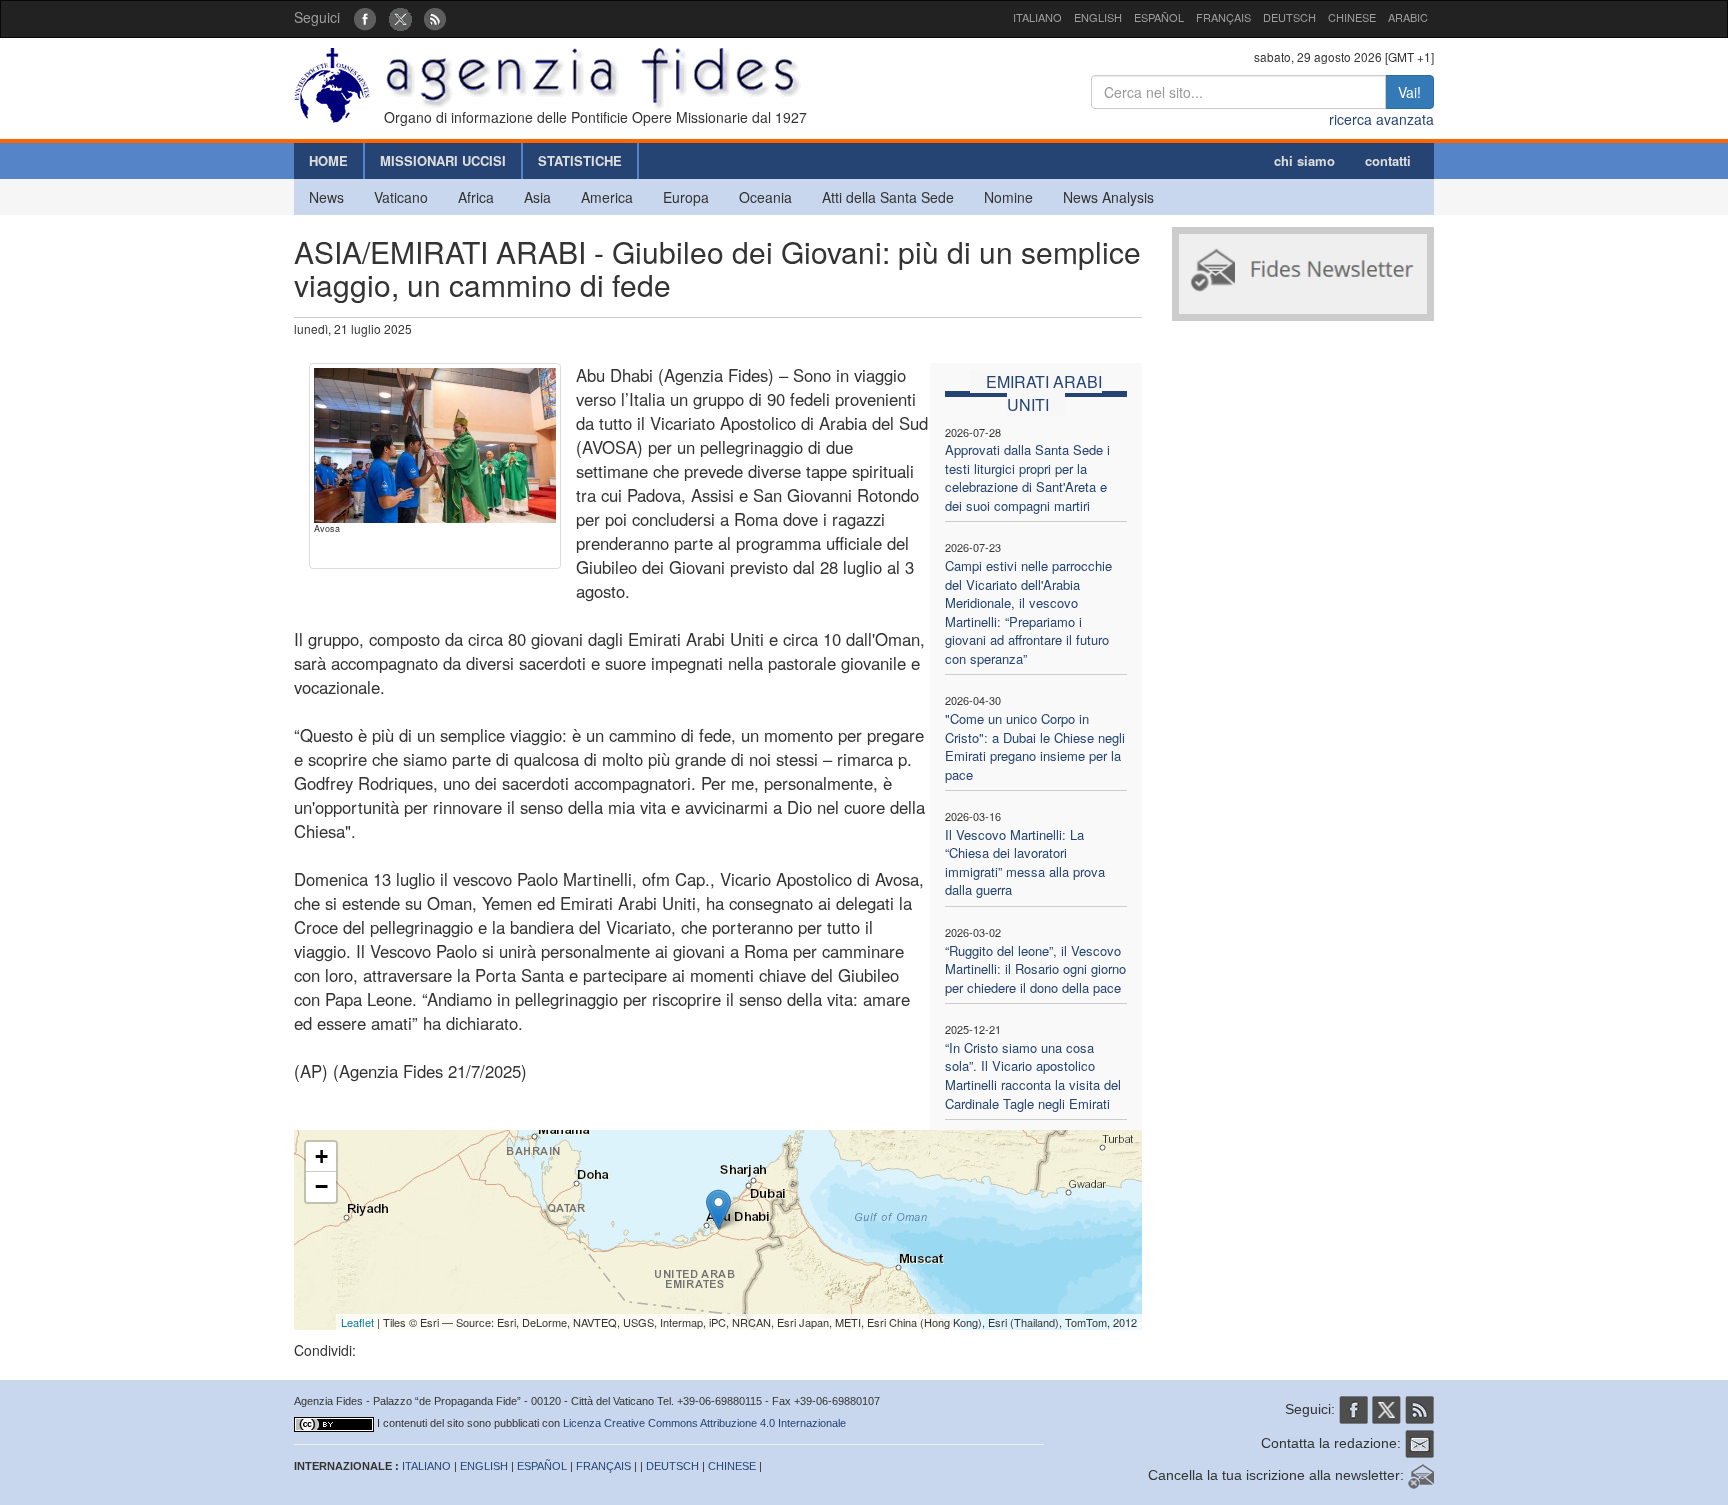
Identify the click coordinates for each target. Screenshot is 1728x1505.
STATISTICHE (580, 160)
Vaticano (401, 197)
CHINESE (1352, 17)
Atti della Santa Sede (888, 197)
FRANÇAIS (1223, 17)
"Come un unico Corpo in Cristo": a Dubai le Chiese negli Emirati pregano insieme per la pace (1035, 746)
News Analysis (1108, 197)
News (326, 197)
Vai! (1409, 92)
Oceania (765, 197)
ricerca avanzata (1381, 119)
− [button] (321, 1186)
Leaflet (357, 1322)
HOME (328, 160)
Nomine (1008, 197)
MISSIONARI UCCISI (443, 160)
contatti (1388, 160)
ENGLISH (1098, 17)
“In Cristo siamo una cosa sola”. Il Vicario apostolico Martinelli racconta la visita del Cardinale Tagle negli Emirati (1033, 1075)
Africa (476, 197)
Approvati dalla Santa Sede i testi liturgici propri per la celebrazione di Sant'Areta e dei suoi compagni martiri (1027, 477)
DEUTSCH (1289, 17)
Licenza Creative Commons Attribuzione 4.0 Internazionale (704, 1423)
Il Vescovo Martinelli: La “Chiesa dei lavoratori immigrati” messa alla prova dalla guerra (1025, 862)
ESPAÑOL (1159, 17)
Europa (686, 197)
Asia (537, 197)
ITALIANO (1037, 17)
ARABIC (1408, 17)
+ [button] (321, 1156)
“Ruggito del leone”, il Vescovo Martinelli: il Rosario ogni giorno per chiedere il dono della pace (1035, 969)
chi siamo (1304, 160)
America (607, 197)
